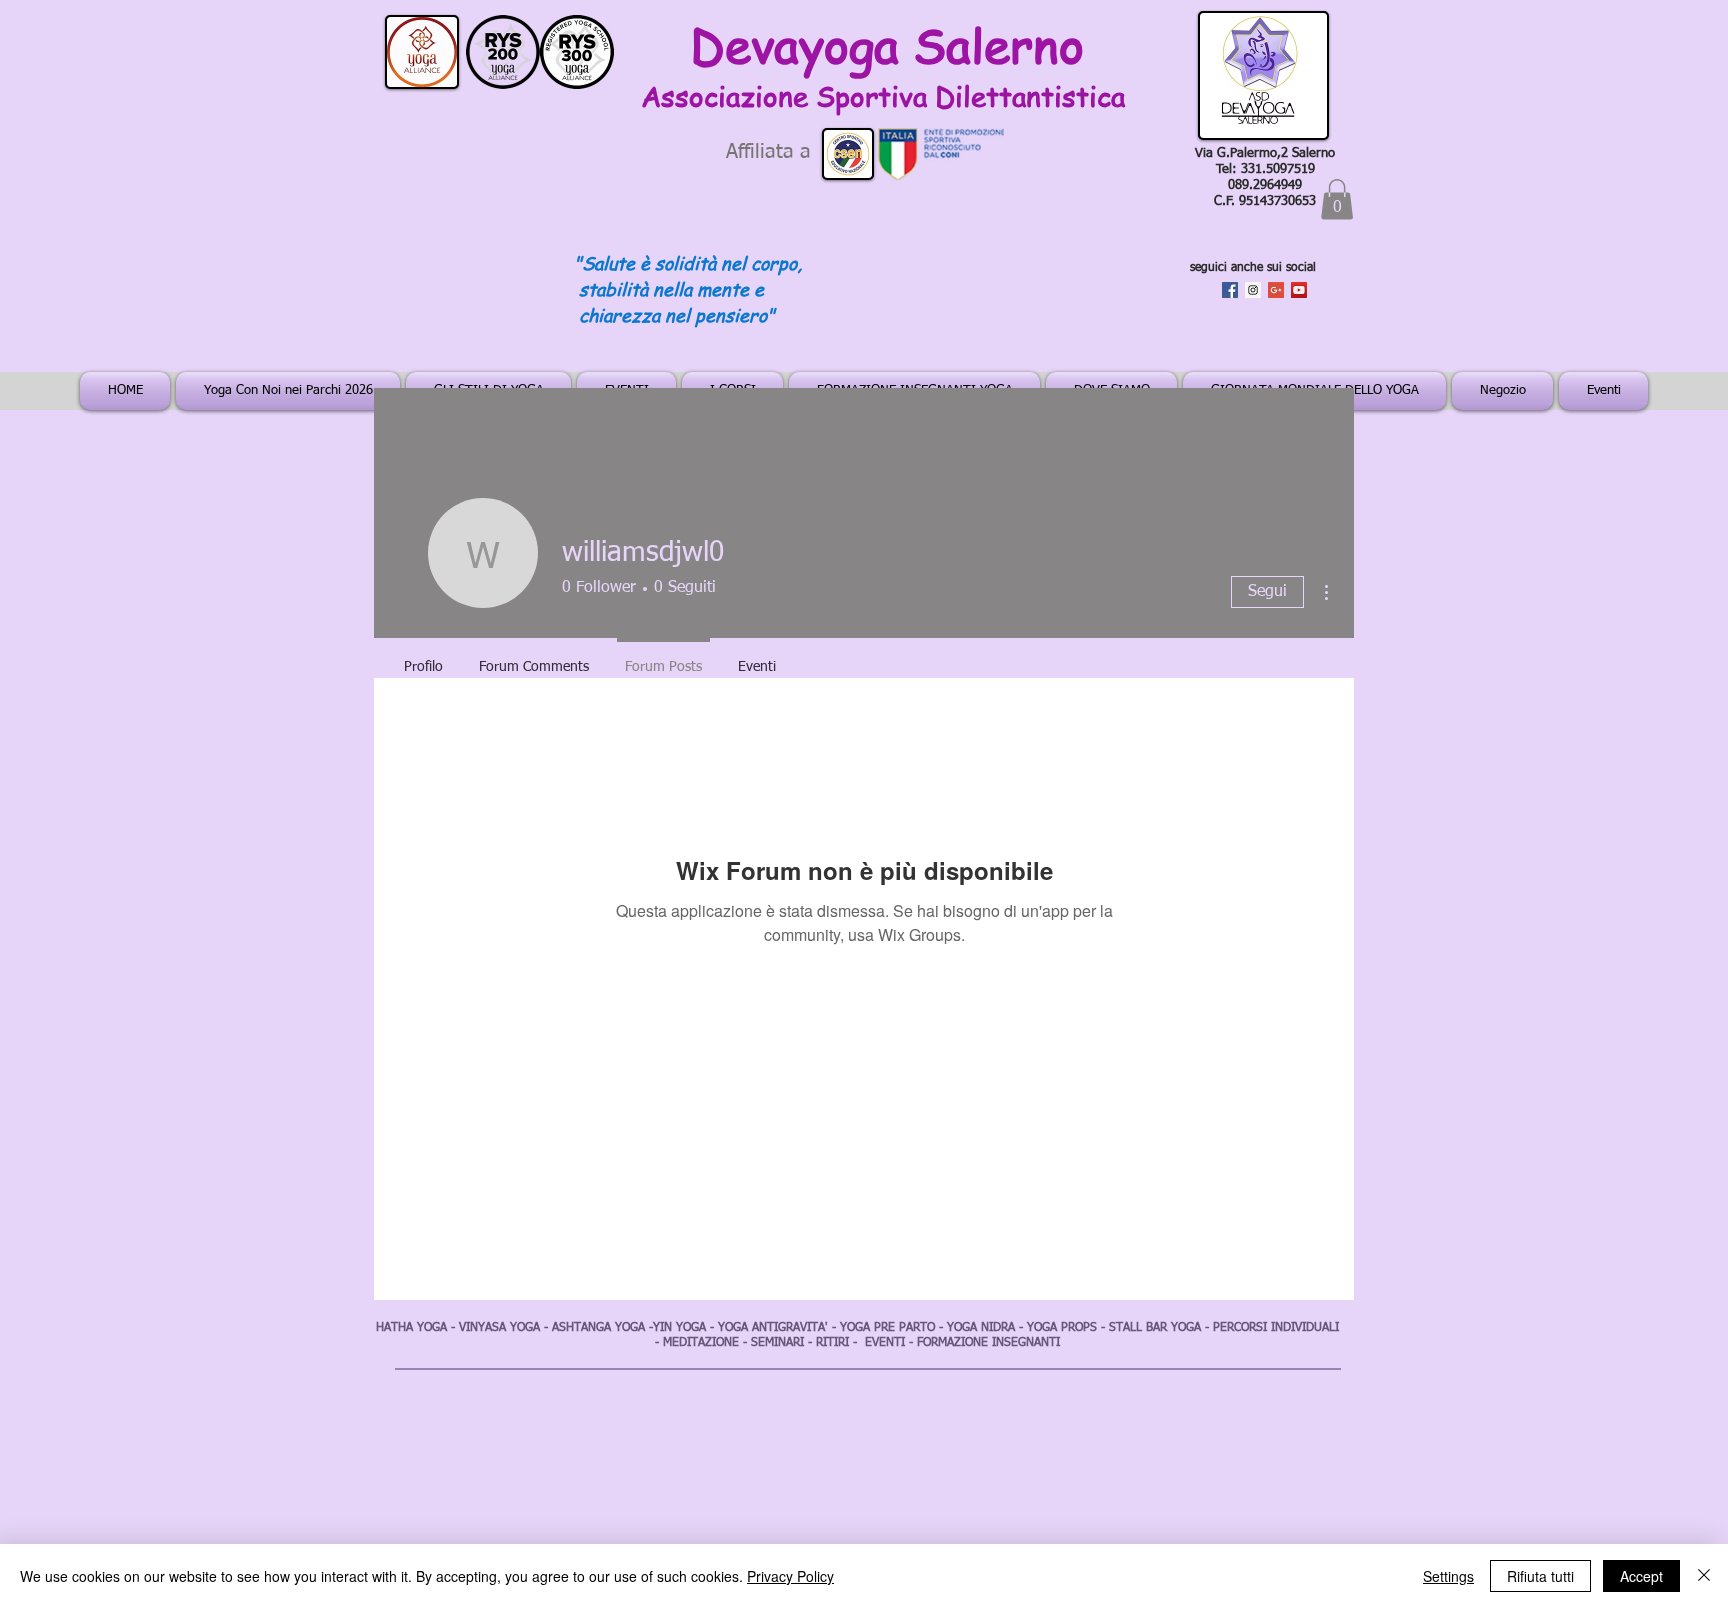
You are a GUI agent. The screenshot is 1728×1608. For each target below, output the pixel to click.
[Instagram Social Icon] (1253, 290)
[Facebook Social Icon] (1230, 290)
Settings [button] (1448, 1576)
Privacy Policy (790, 1576)
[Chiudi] (1704, 1576)
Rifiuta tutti (1540, 1576)
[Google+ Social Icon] (1276, 290)
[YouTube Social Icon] (1299, 290)
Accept (1641, 1576)
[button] (1337, 199)
